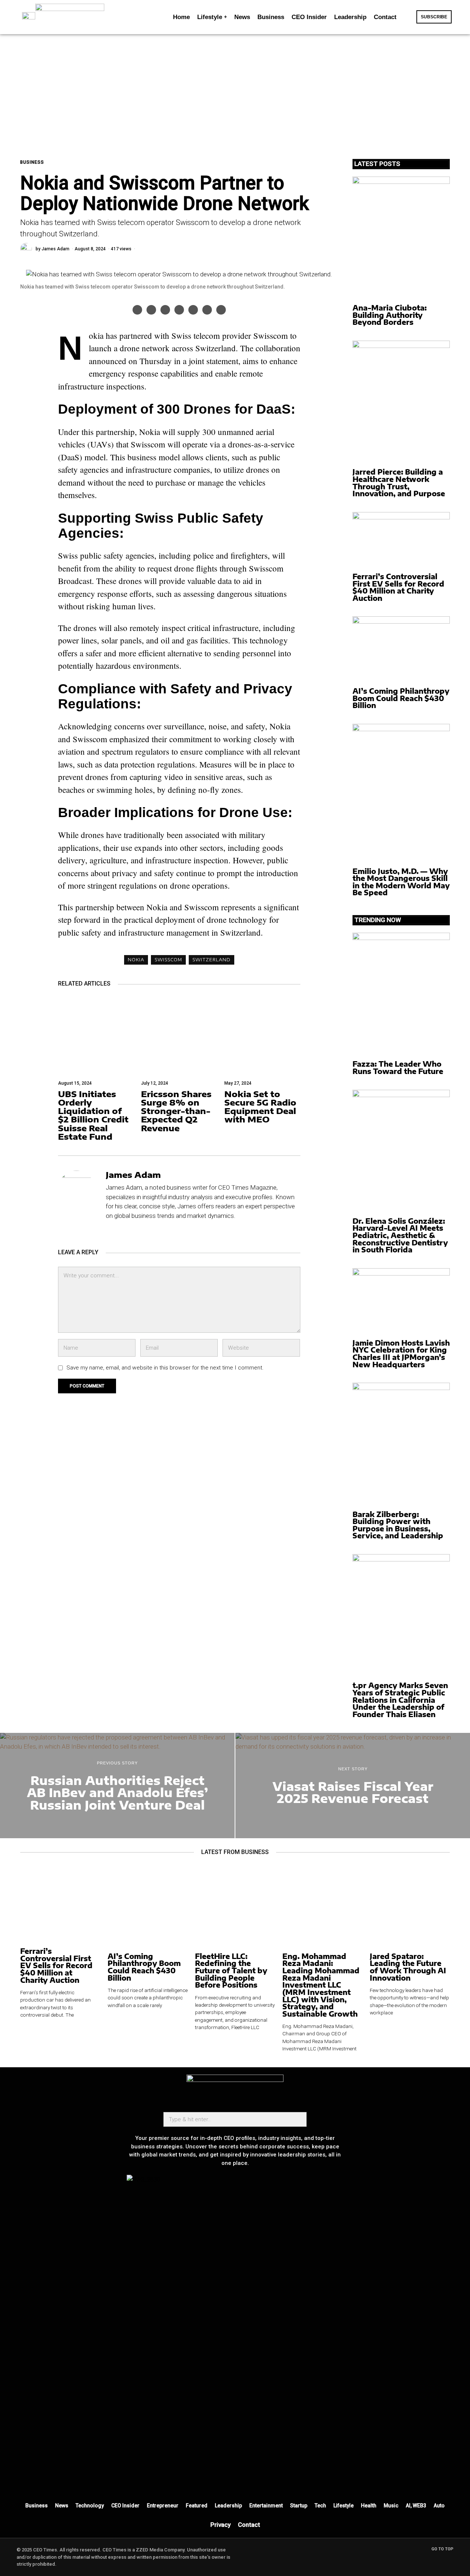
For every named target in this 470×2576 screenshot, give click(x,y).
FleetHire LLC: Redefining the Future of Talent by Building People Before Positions (231, 1971)
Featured (197, 2506)
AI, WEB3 (416, 2506)
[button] (408, 17)
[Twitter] (151, 310)
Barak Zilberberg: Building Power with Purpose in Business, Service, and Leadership (398, 1525)
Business (32, 162)
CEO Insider (125, 2506)
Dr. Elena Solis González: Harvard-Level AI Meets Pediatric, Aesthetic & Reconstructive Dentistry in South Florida (400, 1236)
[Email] (221, 310)
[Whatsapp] (193, 310)
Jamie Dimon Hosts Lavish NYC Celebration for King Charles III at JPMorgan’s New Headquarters (401, 1354)
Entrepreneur (163, 2506)
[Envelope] (224, 2481)
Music (391, 2506)
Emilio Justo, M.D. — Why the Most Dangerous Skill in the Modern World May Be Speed (401, 882)
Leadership (228, 2506)
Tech (320, 2506)
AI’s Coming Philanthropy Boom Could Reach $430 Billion (401, 698)
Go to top (442, 2549)
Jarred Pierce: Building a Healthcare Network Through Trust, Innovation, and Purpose (399, 483)
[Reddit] (207, 310)
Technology (90, 2506)
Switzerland (211, 960)
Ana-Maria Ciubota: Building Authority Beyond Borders (390, 315)
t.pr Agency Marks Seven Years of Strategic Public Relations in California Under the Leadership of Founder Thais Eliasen (400, 1700)
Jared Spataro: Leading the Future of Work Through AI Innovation (408, 1967)
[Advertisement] (235, 89)
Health (369, 2506)
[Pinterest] (165, 310)
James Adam (55, 249)
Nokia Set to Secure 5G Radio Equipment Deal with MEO (260, 1107)
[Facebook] (137, 310)
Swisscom (168, 960)
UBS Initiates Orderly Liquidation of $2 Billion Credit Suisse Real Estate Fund (93, 1115)
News (62, 2506)
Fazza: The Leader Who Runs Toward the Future (398, 1068)
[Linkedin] (179, 310)
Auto (439, 2506)
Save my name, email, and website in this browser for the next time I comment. (165, 1368)
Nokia (136, 960)
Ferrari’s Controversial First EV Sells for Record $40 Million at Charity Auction (398, 587)
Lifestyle (344, 2506)
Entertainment (266, 2506)
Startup (299, 2506)
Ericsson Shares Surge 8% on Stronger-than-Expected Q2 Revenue (176, 1111)
